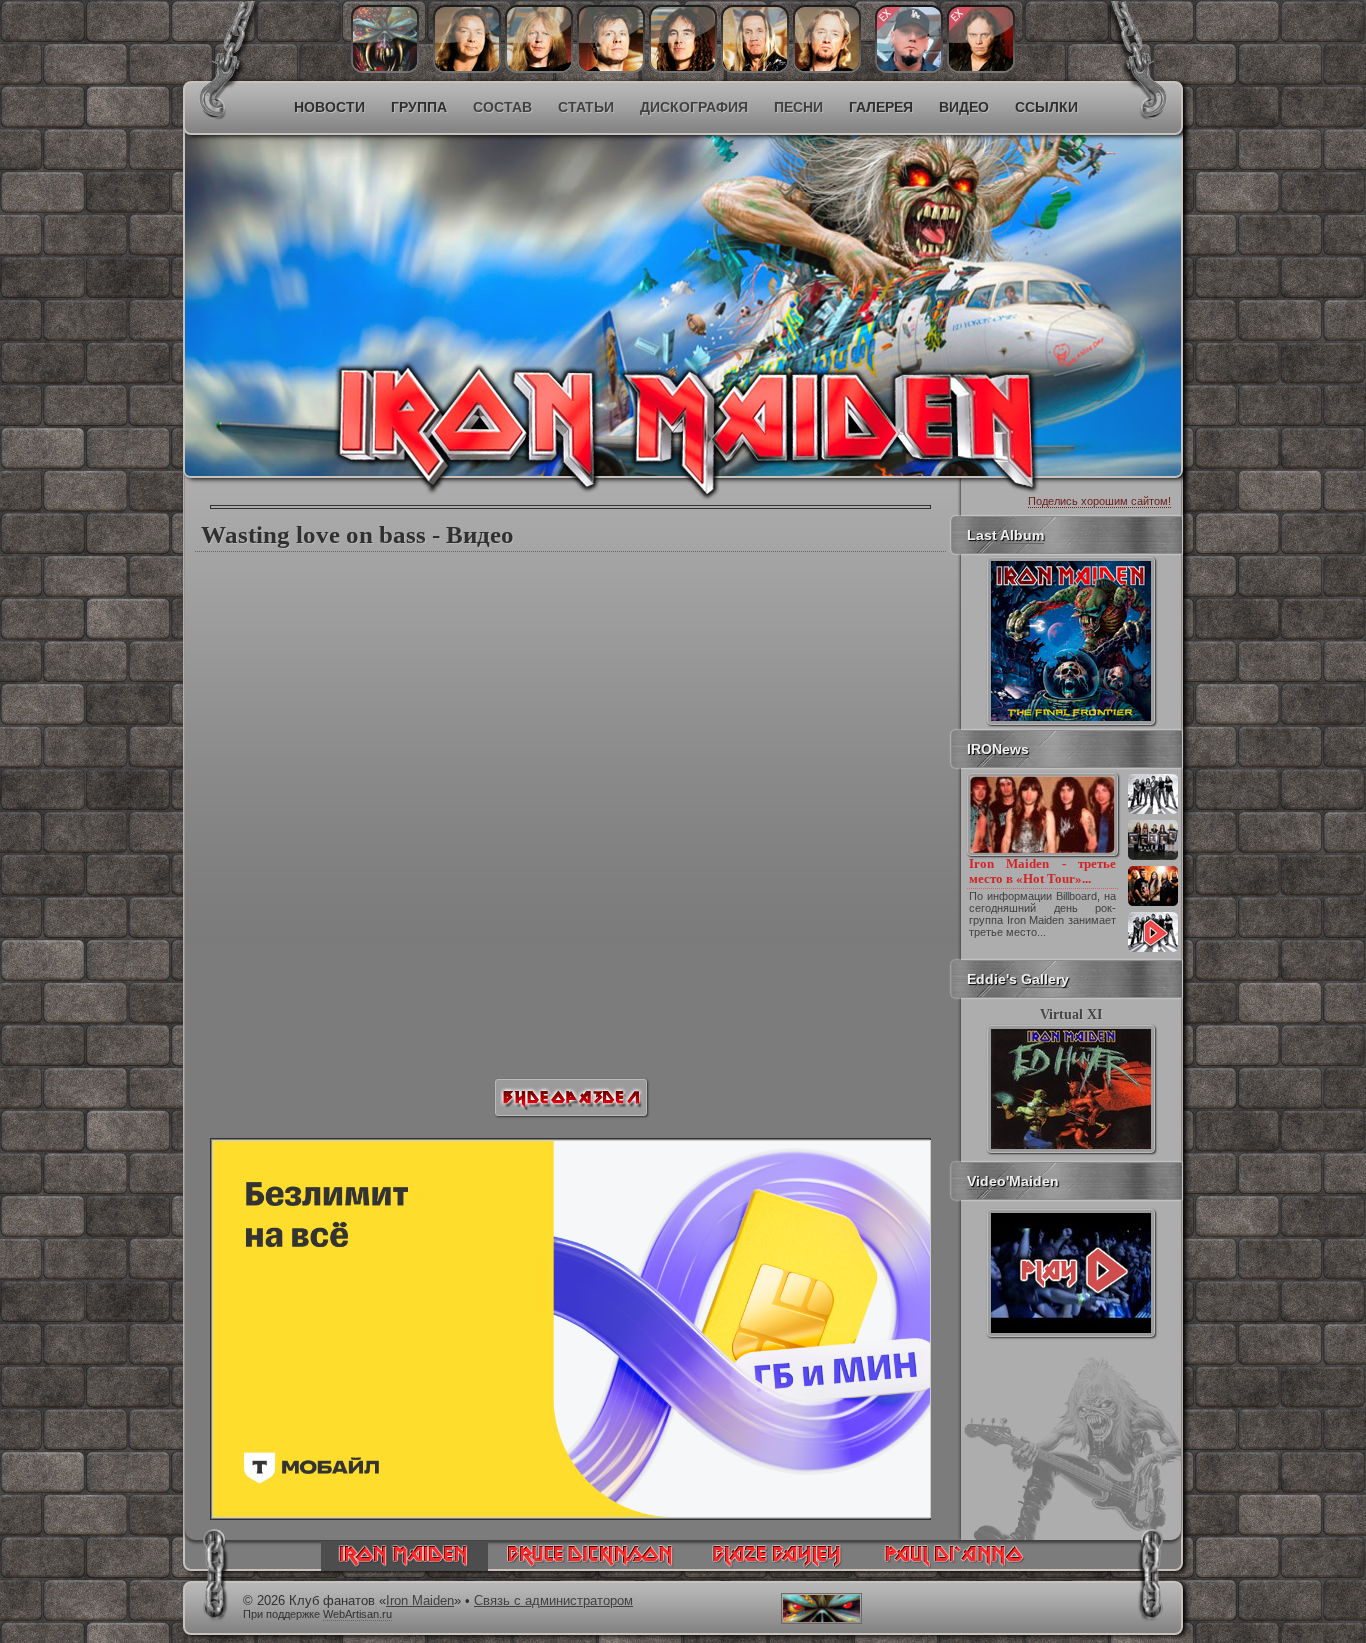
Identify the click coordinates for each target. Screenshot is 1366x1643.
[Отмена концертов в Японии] (1153, 904)
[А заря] (1071, 1273)
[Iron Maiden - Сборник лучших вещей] (1153, 858)
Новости (329, 107)
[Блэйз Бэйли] (981, 68)
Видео (964, 107)
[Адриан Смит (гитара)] (827, 68)
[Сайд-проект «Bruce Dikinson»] (590, 1566)
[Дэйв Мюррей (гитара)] (467, 68)
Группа (419, 107)
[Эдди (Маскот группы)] (385, 68)
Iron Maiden (420, 1601)
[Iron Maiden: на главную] (404, 1566)
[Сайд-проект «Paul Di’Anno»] (953, 1566)
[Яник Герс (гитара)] (539, 68)
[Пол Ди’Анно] (909, 68)
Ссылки (1046, 107)
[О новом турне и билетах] (1153, 812)
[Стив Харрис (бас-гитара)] (683, 68)
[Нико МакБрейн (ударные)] (755, 68)
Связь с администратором (553, 1601)
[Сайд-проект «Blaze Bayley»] (777, 1566)
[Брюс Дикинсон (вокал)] (611, 68)
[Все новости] (1153, 950)
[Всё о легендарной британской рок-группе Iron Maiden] (538, 266)
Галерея (881, 107)
